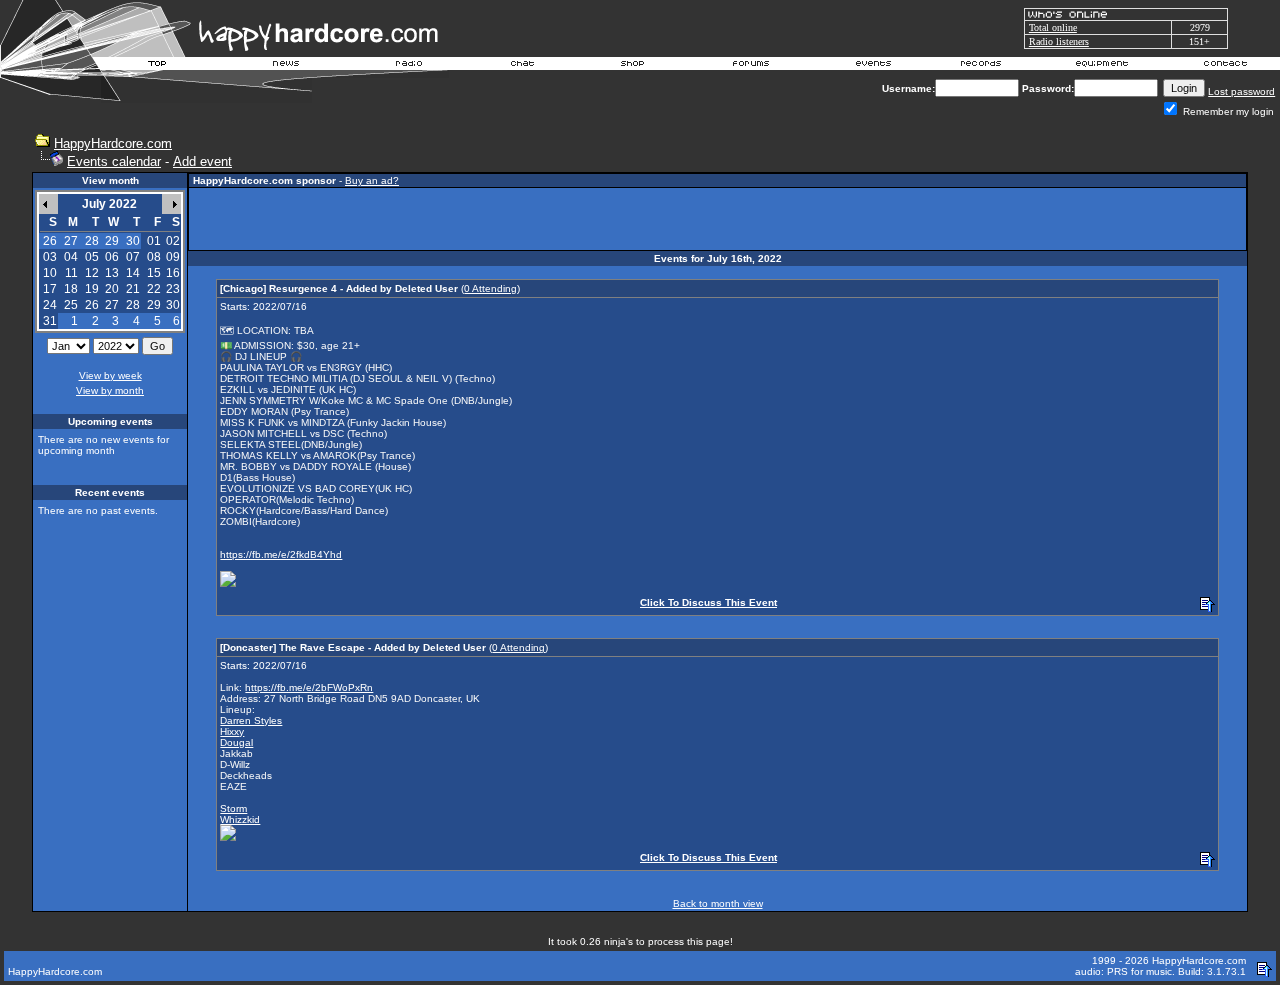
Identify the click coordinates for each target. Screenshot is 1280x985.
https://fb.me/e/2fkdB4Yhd (281, 554)
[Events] (873, 66)
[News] (284, 66)
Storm (233, 808)
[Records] (981, 66)
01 (154, 241)
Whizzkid (240, 819)
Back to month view (718, 903)
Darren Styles (251, 720)
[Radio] (410, 66)
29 (154, 305)
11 (71, 273)
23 (173, 289)
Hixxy (232, 731)
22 (154, 289)
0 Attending (490, 288)
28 (133, 305)
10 (50, 273)
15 (154, 273)
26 (92, 305)
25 (71, 305)
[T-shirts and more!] (632, 66)
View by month (110, 390)
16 (173, 273)
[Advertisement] (718, 219)
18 (71, 289)
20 (112, 289)
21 (133, 289)
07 (133, 257)
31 (50, 321)
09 (173, 257)
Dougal (236, 742)
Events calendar (114, 161)
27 (112, 305)
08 (154, 257)
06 (112, 257)
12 (92, 273)
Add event (202, 161)
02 (173, 241)
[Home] (158, 66)
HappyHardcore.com (113, 143)
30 (173, 305)
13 (112, 273)
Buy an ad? (372, 180)
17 (50, 289)
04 (71, 257)
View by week (110, 375)
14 (133, 273)
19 (92, 289)
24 (50, 305)
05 (92, 257)
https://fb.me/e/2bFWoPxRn (309, 687)
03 (50, 257)
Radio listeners (1059, 41)
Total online (1053, 27)
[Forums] (751, 66)
